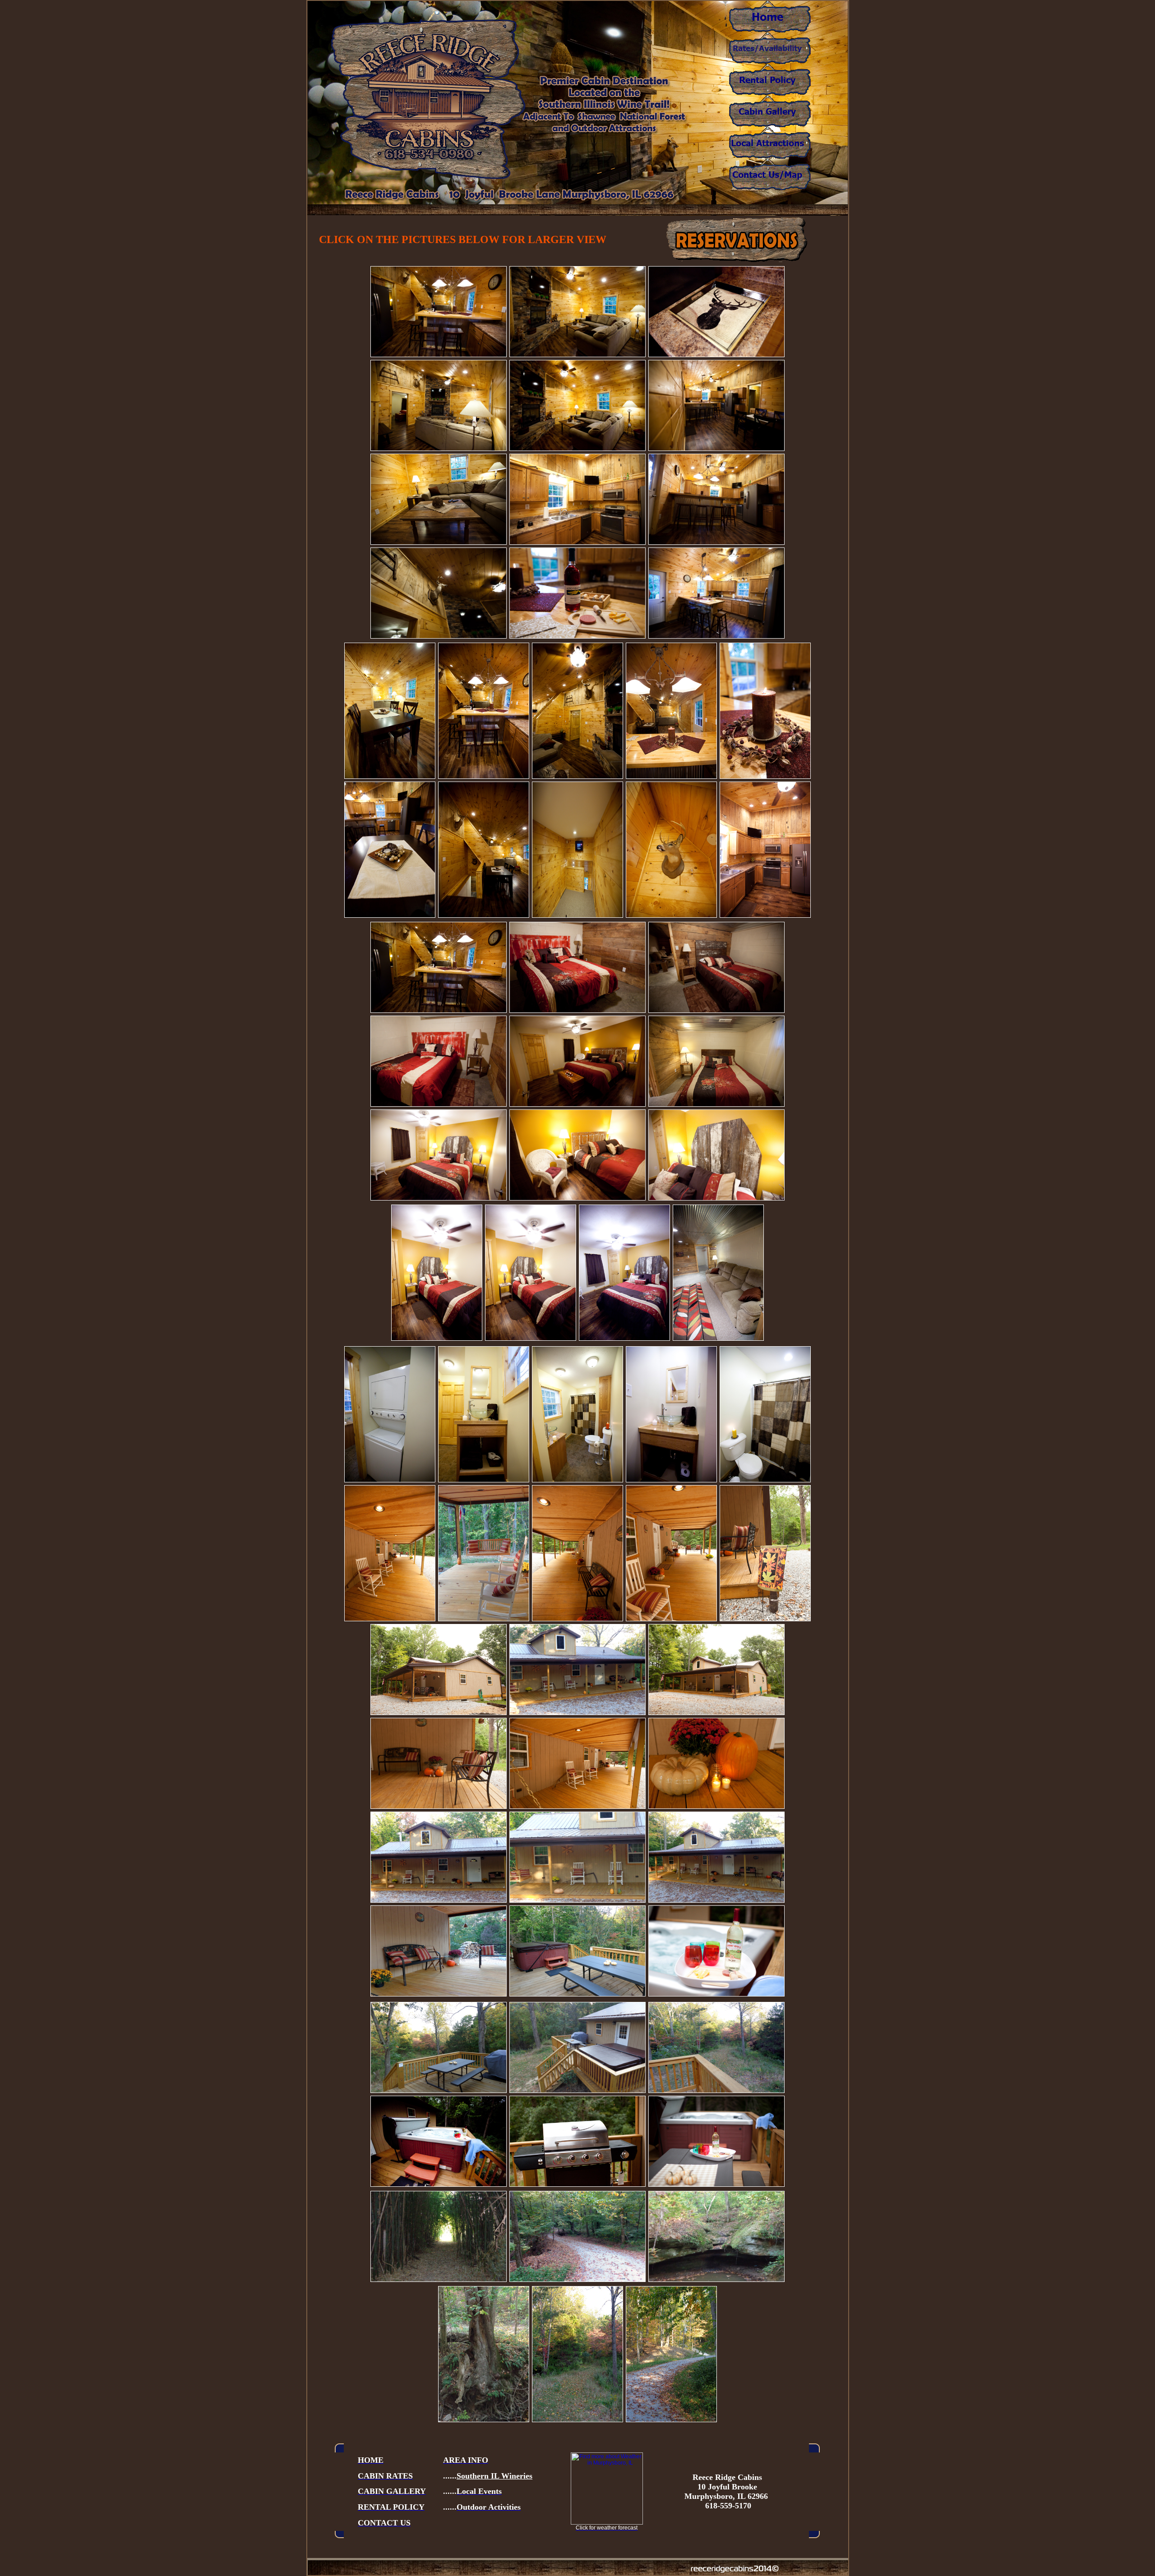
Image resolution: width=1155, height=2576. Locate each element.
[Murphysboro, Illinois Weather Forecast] (607, 2523)
